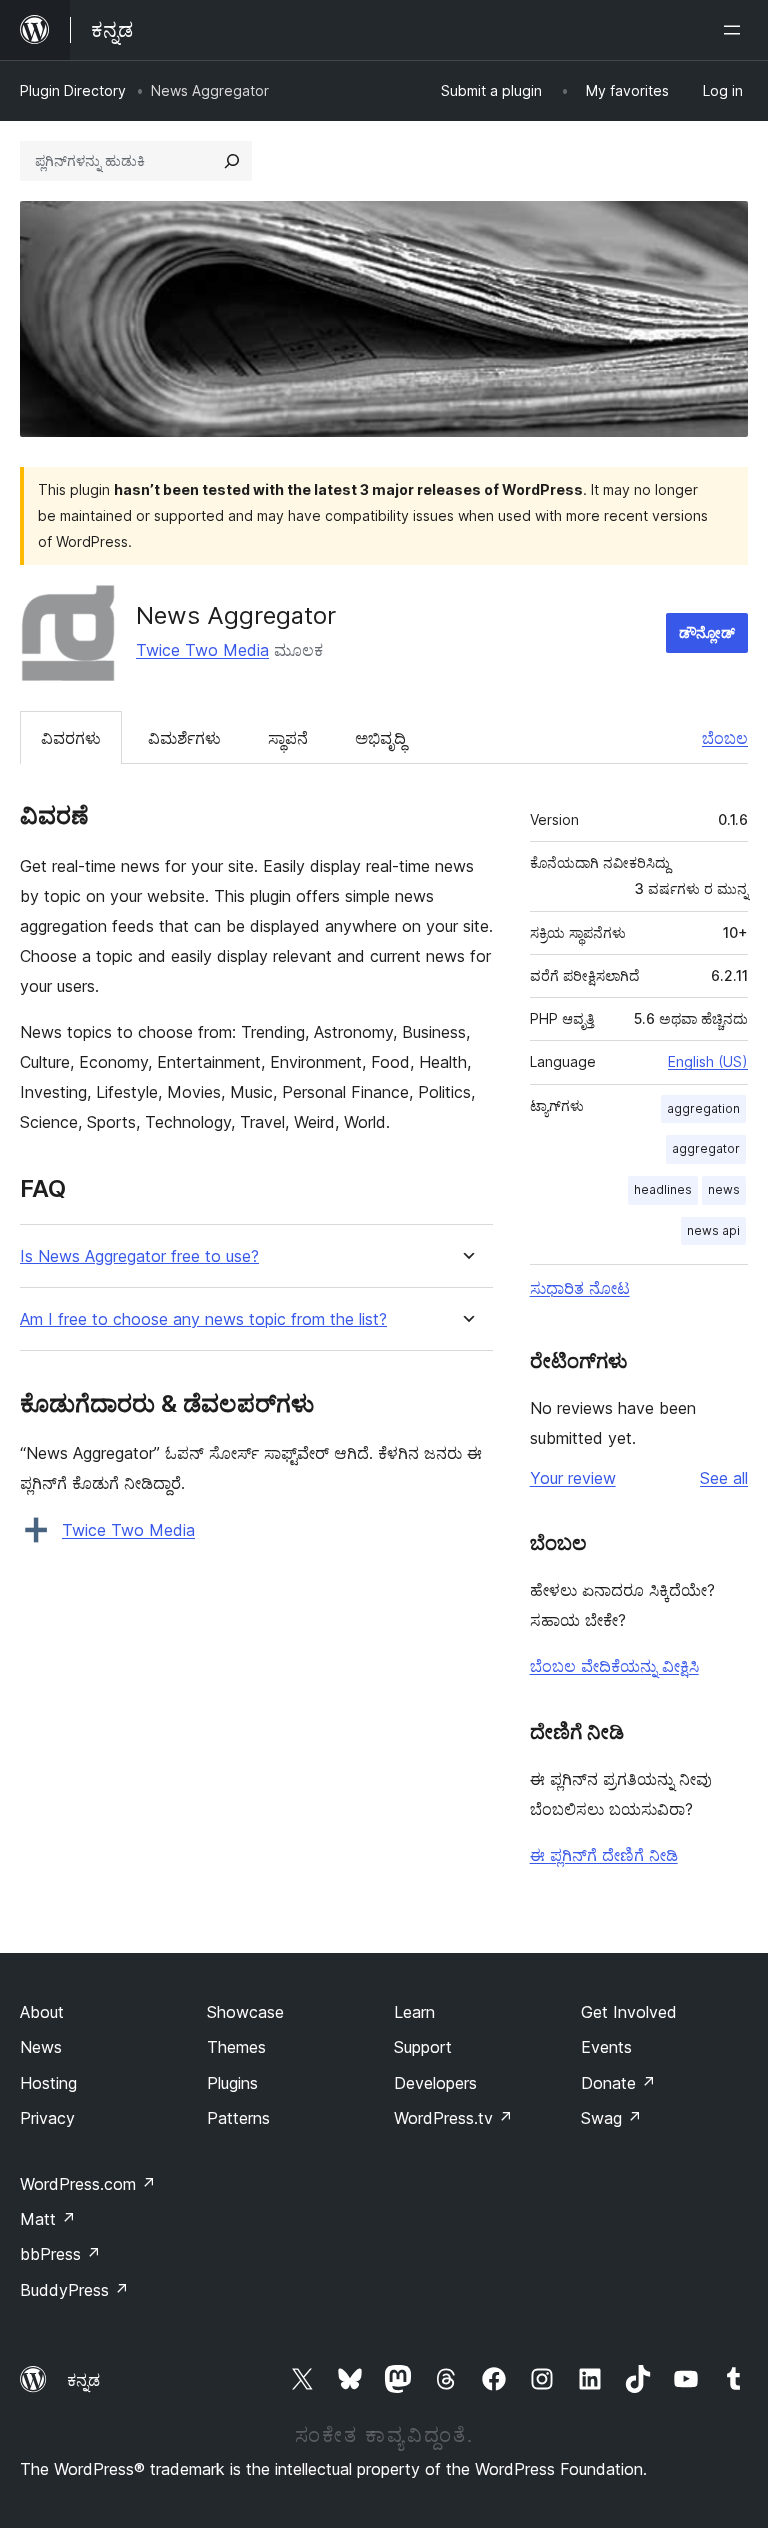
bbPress (60, 2254)
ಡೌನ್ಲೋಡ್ (707, 632)
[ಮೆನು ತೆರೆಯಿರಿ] (736, 30)
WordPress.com (88, 2184)
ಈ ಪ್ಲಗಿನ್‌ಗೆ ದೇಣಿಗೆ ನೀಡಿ (604, 1855)
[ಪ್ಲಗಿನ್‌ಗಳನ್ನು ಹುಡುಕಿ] (232, 161)
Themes (236, 2047)
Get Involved (629, 2012)
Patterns (238, 2118)
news (724, 1189)
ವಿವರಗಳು (71, 738)
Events (606, 2047)
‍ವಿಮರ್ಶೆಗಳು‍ (184, 738)
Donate (618, 2083)
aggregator (706, 1148)
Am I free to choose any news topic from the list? (203, 1319)
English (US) (708, 1061)
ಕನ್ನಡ (83, 2380)
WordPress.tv (453, 2118)
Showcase (245, 2012)
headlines (663, 1189)
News (41, 2047)
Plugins (232, 2083)
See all (724, 1478)
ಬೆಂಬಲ (725, 738)
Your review (573, 1478)
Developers (435, 2083)
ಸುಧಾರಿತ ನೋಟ (580, 1288)
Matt (48, 2219)
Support (423, 2047)
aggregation (703, 1108)
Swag (611, 2118)
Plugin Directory (73, 90)
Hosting (48, 2083)
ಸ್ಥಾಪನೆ (288, 738)
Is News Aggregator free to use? (139, 1256)
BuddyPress (74, 2290)
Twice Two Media (202, 650)
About (42, 2012)
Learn (414, 2012)
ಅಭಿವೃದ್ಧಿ (380, 738)
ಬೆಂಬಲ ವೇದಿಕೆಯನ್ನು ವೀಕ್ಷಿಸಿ (614, 1666)
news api (713, 1230)
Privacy (47, 2118)
